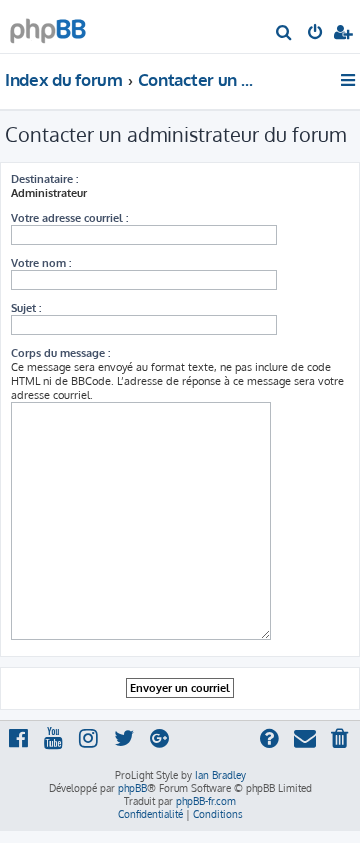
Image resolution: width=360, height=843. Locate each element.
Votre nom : (41, 263)
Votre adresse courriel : (69, 218)
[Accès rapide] (349, 80)
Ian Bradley (220, 775)
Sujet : (26, 308)
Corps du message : (60, 353)
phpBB (132, 788)
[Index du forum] (48, 25)
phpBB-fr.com (206, 801)
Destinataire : (44, 179)
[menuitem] (284, 34)
